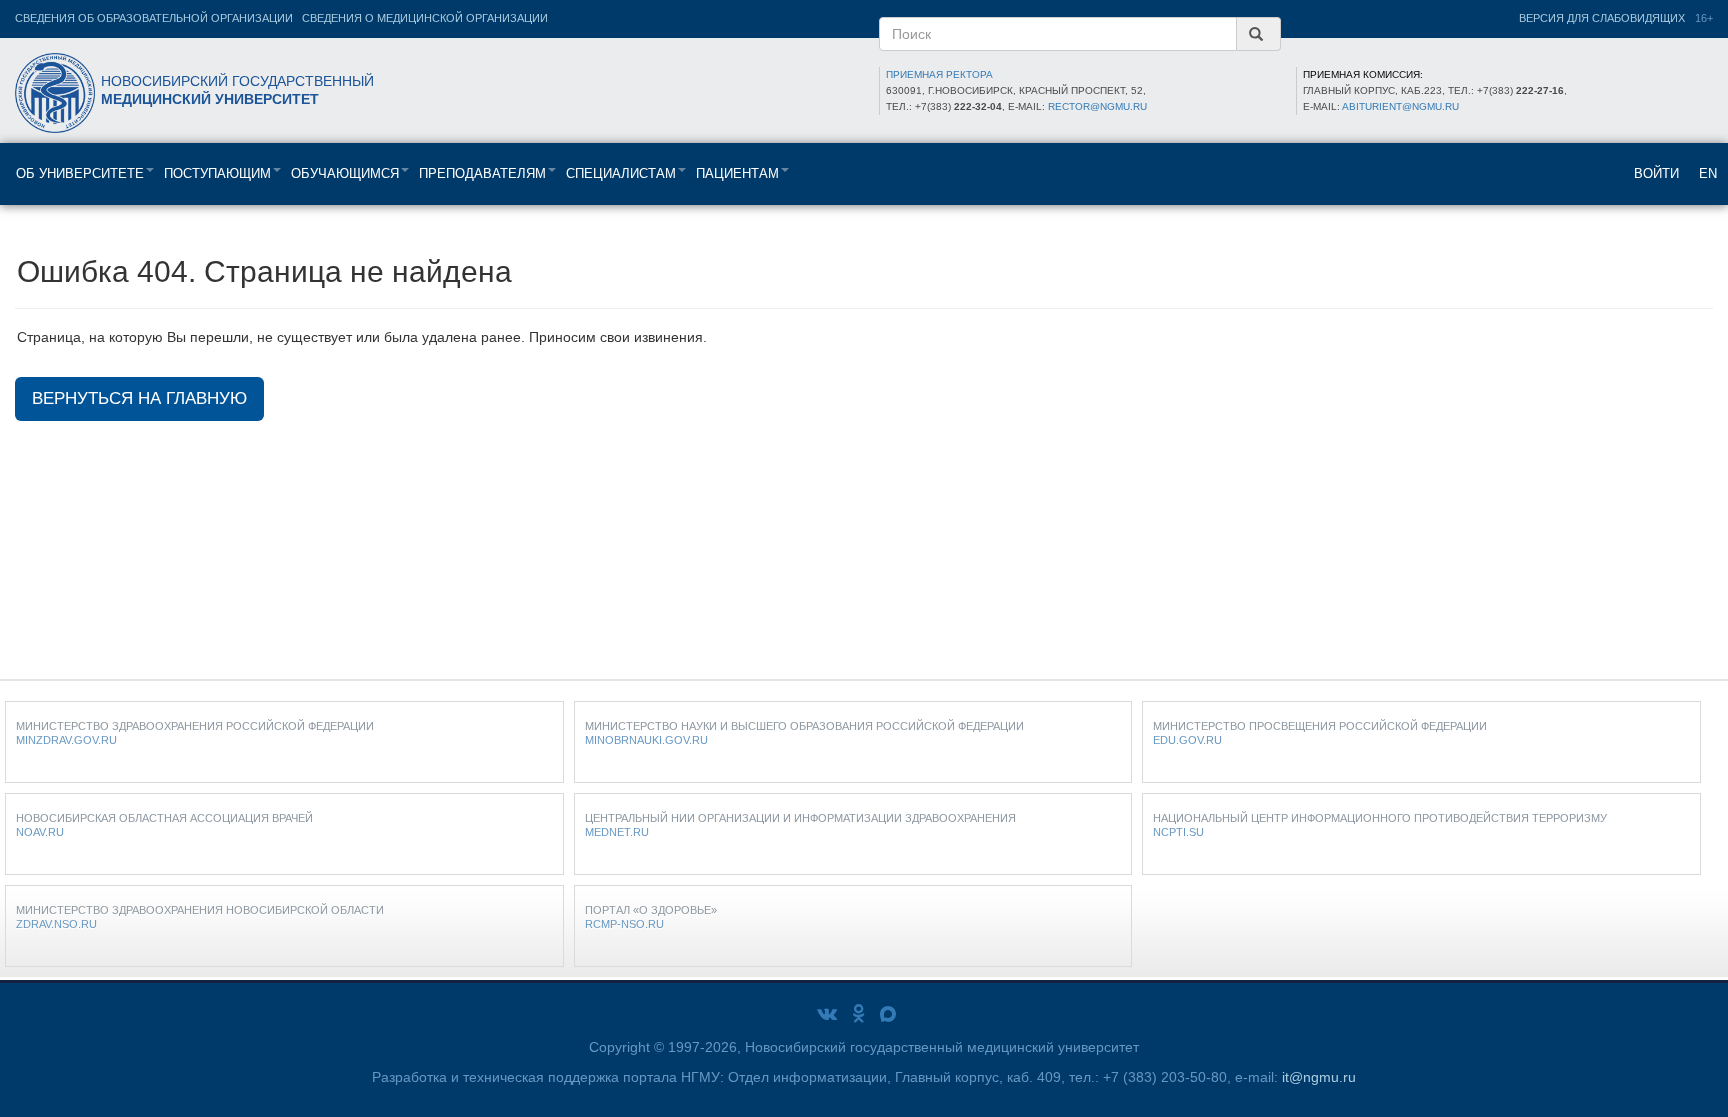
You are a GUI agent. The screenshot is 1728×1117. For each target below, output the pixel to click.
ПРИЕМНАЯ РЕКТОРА (939, 74)
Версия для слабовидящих (1602, 18)
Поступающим (217, 173)
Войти (1656, 173)
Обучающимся (345, 173)
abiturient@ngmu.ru (1400, 106)
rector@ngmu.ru (1097, 106)
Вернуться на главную (139, 398)
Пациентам (737, 173)
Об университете (80, 173)
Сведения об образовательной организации (154, 18)
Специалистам (621, 173)
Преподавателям (482, 173)
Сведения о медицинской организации (425, 18)
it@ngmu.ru (1319, 1077)
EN (1708, 173)
